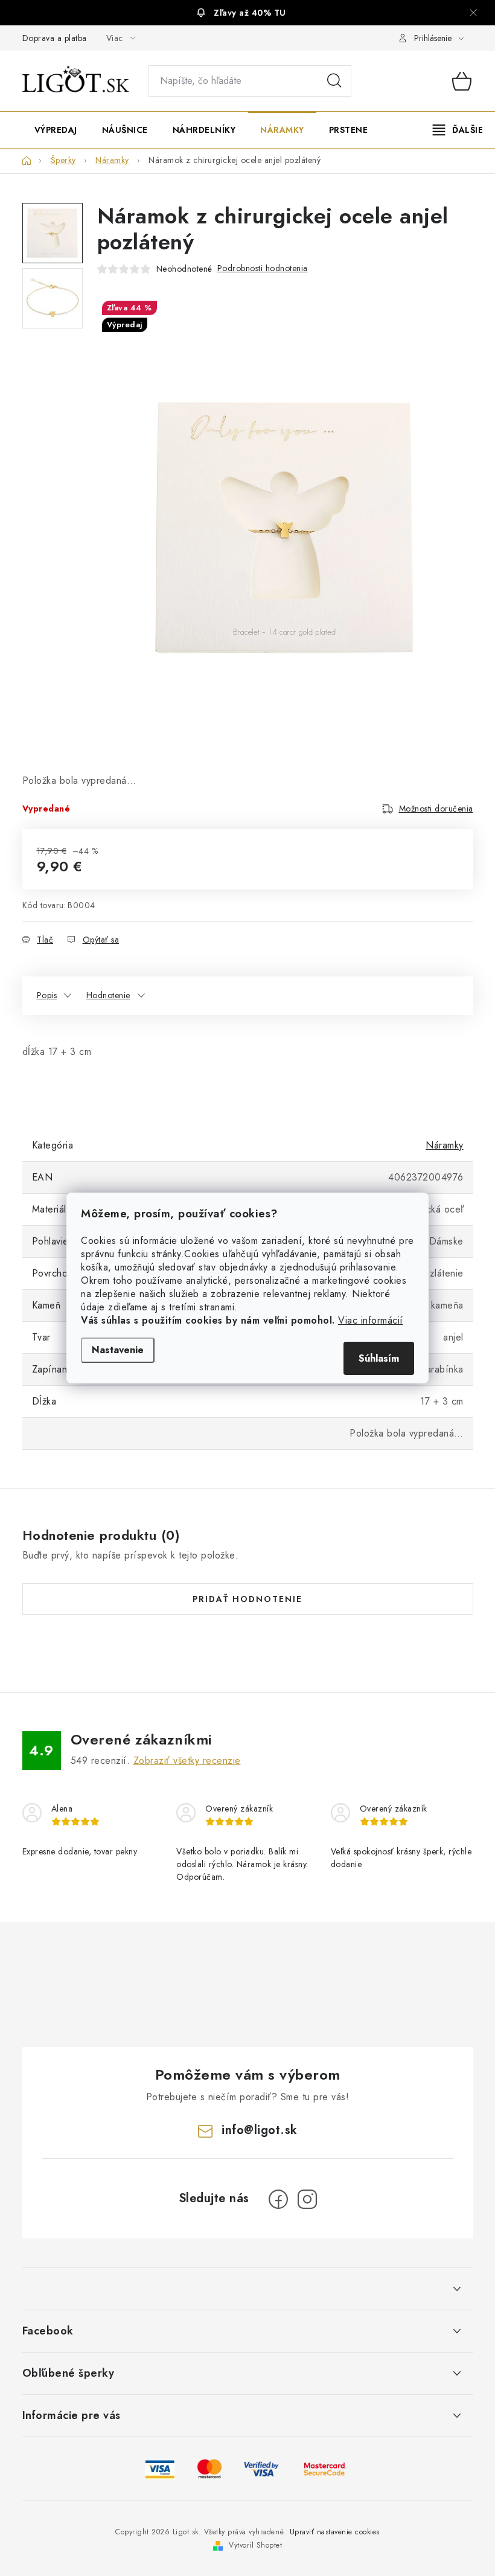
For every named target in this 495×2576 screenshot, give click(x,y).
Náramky (445, 1145)
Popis (47, 995)
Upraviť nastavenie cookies (335, 2532)
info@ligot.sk (260, 2130)
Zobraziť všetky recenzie (187, 1761)
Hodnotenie (108, 995)
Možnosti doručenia (436, 809)
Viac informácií (371, 1320)
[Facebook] (278, 2199)
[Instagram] (307, 2199)
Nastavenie (118, 1350)
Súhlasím (379, 1358)
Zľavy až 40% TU (250, 13)
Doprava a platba (55, 38)
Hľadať (334, 81)
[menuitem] (56, 130)
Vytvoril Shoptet (255, 2545)
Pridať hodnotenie (247, 1599)
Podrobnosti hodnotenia (263, 268)
